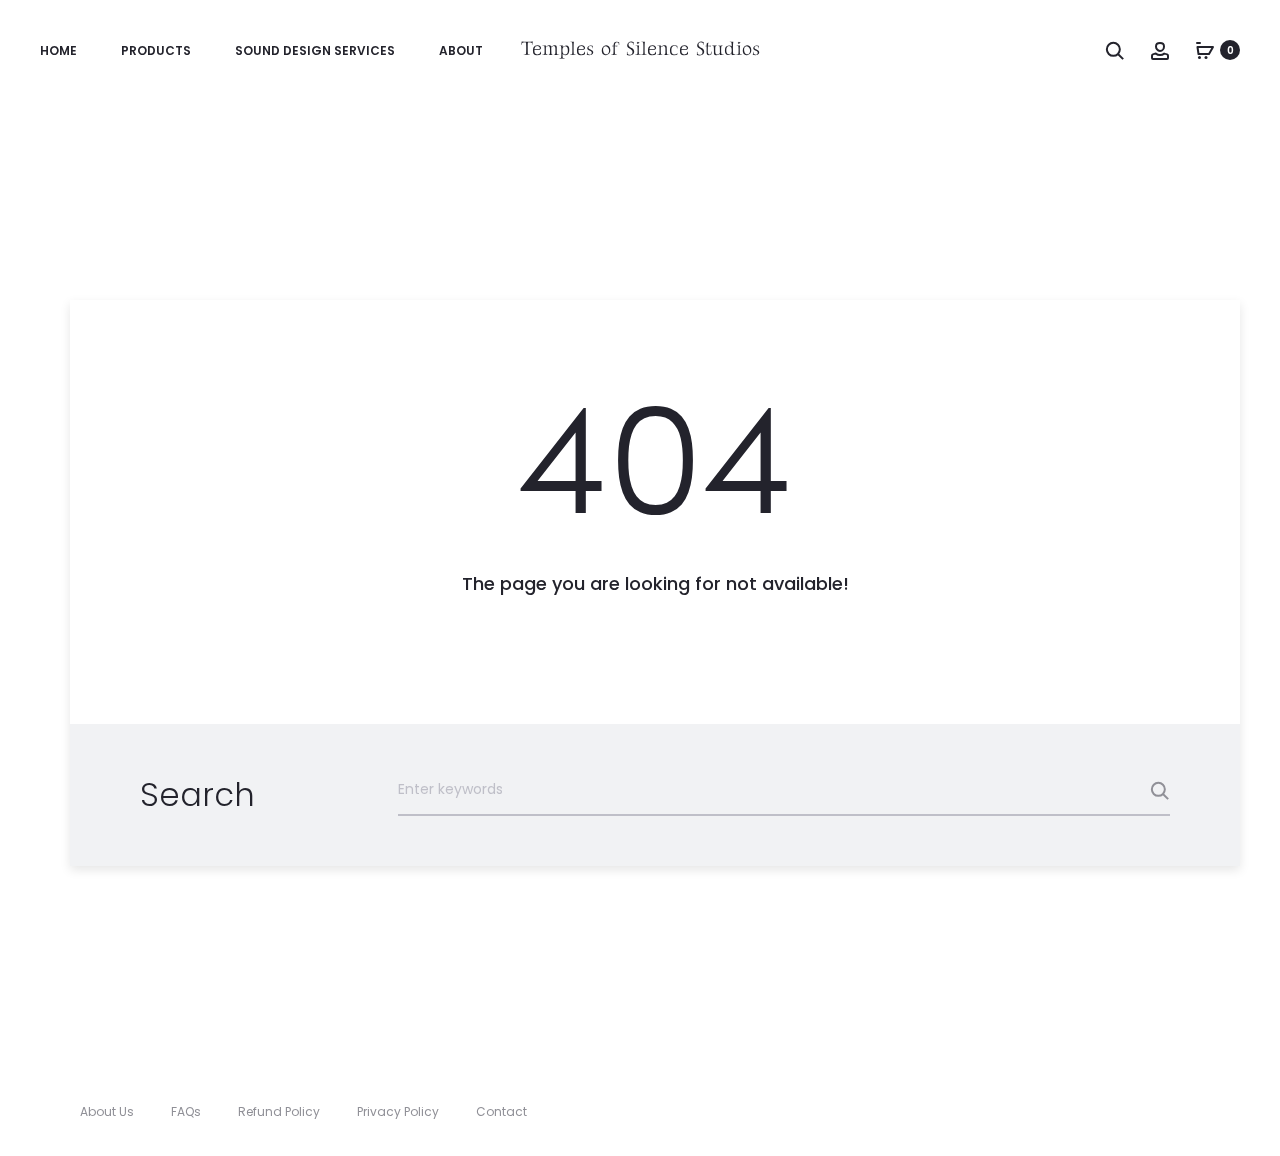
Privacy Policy (398, 1111)
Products (156, 50)
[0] (1205, 50)
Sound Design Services (315, 50)
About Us (107, 1111)
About (461, 50)
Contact (501, 1111)
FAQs (186, 1111)
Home (58, 50)
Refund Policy (279, 1111)
